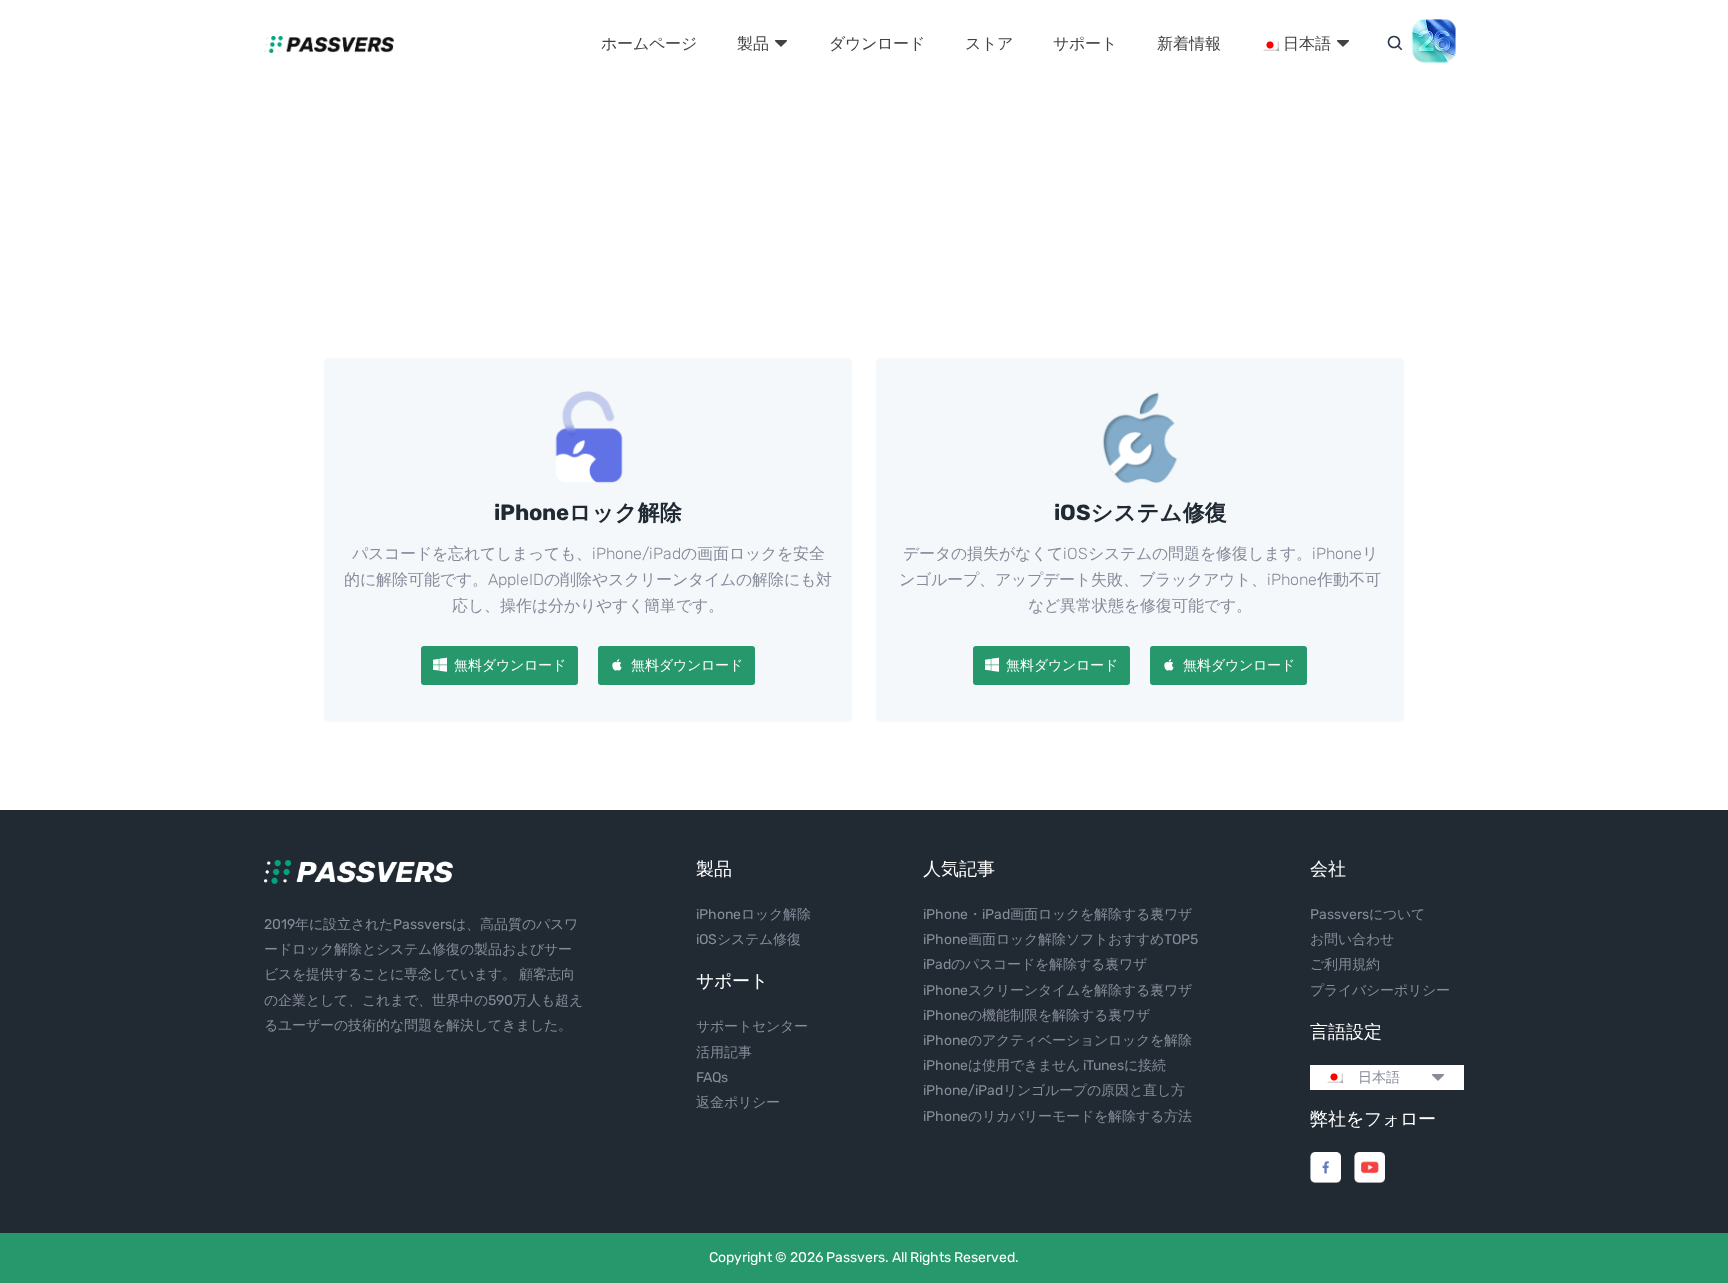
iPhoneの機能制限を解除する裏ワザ (1036, 1015)
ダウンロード (877, 43)
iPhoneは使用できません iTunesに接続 (1044, 1065)
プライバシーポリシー (1380, 990)
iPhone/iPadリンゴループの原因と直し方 (1054, 1090)
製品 (755, 43)
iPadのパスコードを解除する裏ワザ (1035, 964)
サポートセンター (752, 1026)
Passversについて (1367, 914)
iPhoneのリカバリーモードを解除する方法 (1057, 1116)
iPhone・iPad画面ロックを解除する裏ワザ (1057, 914)
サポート (1085, 43)
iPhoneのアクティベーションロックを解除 (1057, 1040)
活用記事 (724, 1052)
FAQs (712, 1077)
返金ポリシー (738, 1102)
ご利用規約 (1345, 964)
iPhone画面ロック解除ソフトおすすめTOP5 (1060, 939)
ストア (989, 43)
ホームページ (649, 43)
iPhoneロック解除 (753, 914)
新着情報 (1189, 43)
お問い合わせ (1352, 939)
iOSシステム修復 (748, 939)
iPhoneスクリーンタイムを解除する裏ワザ (1057, 990)
